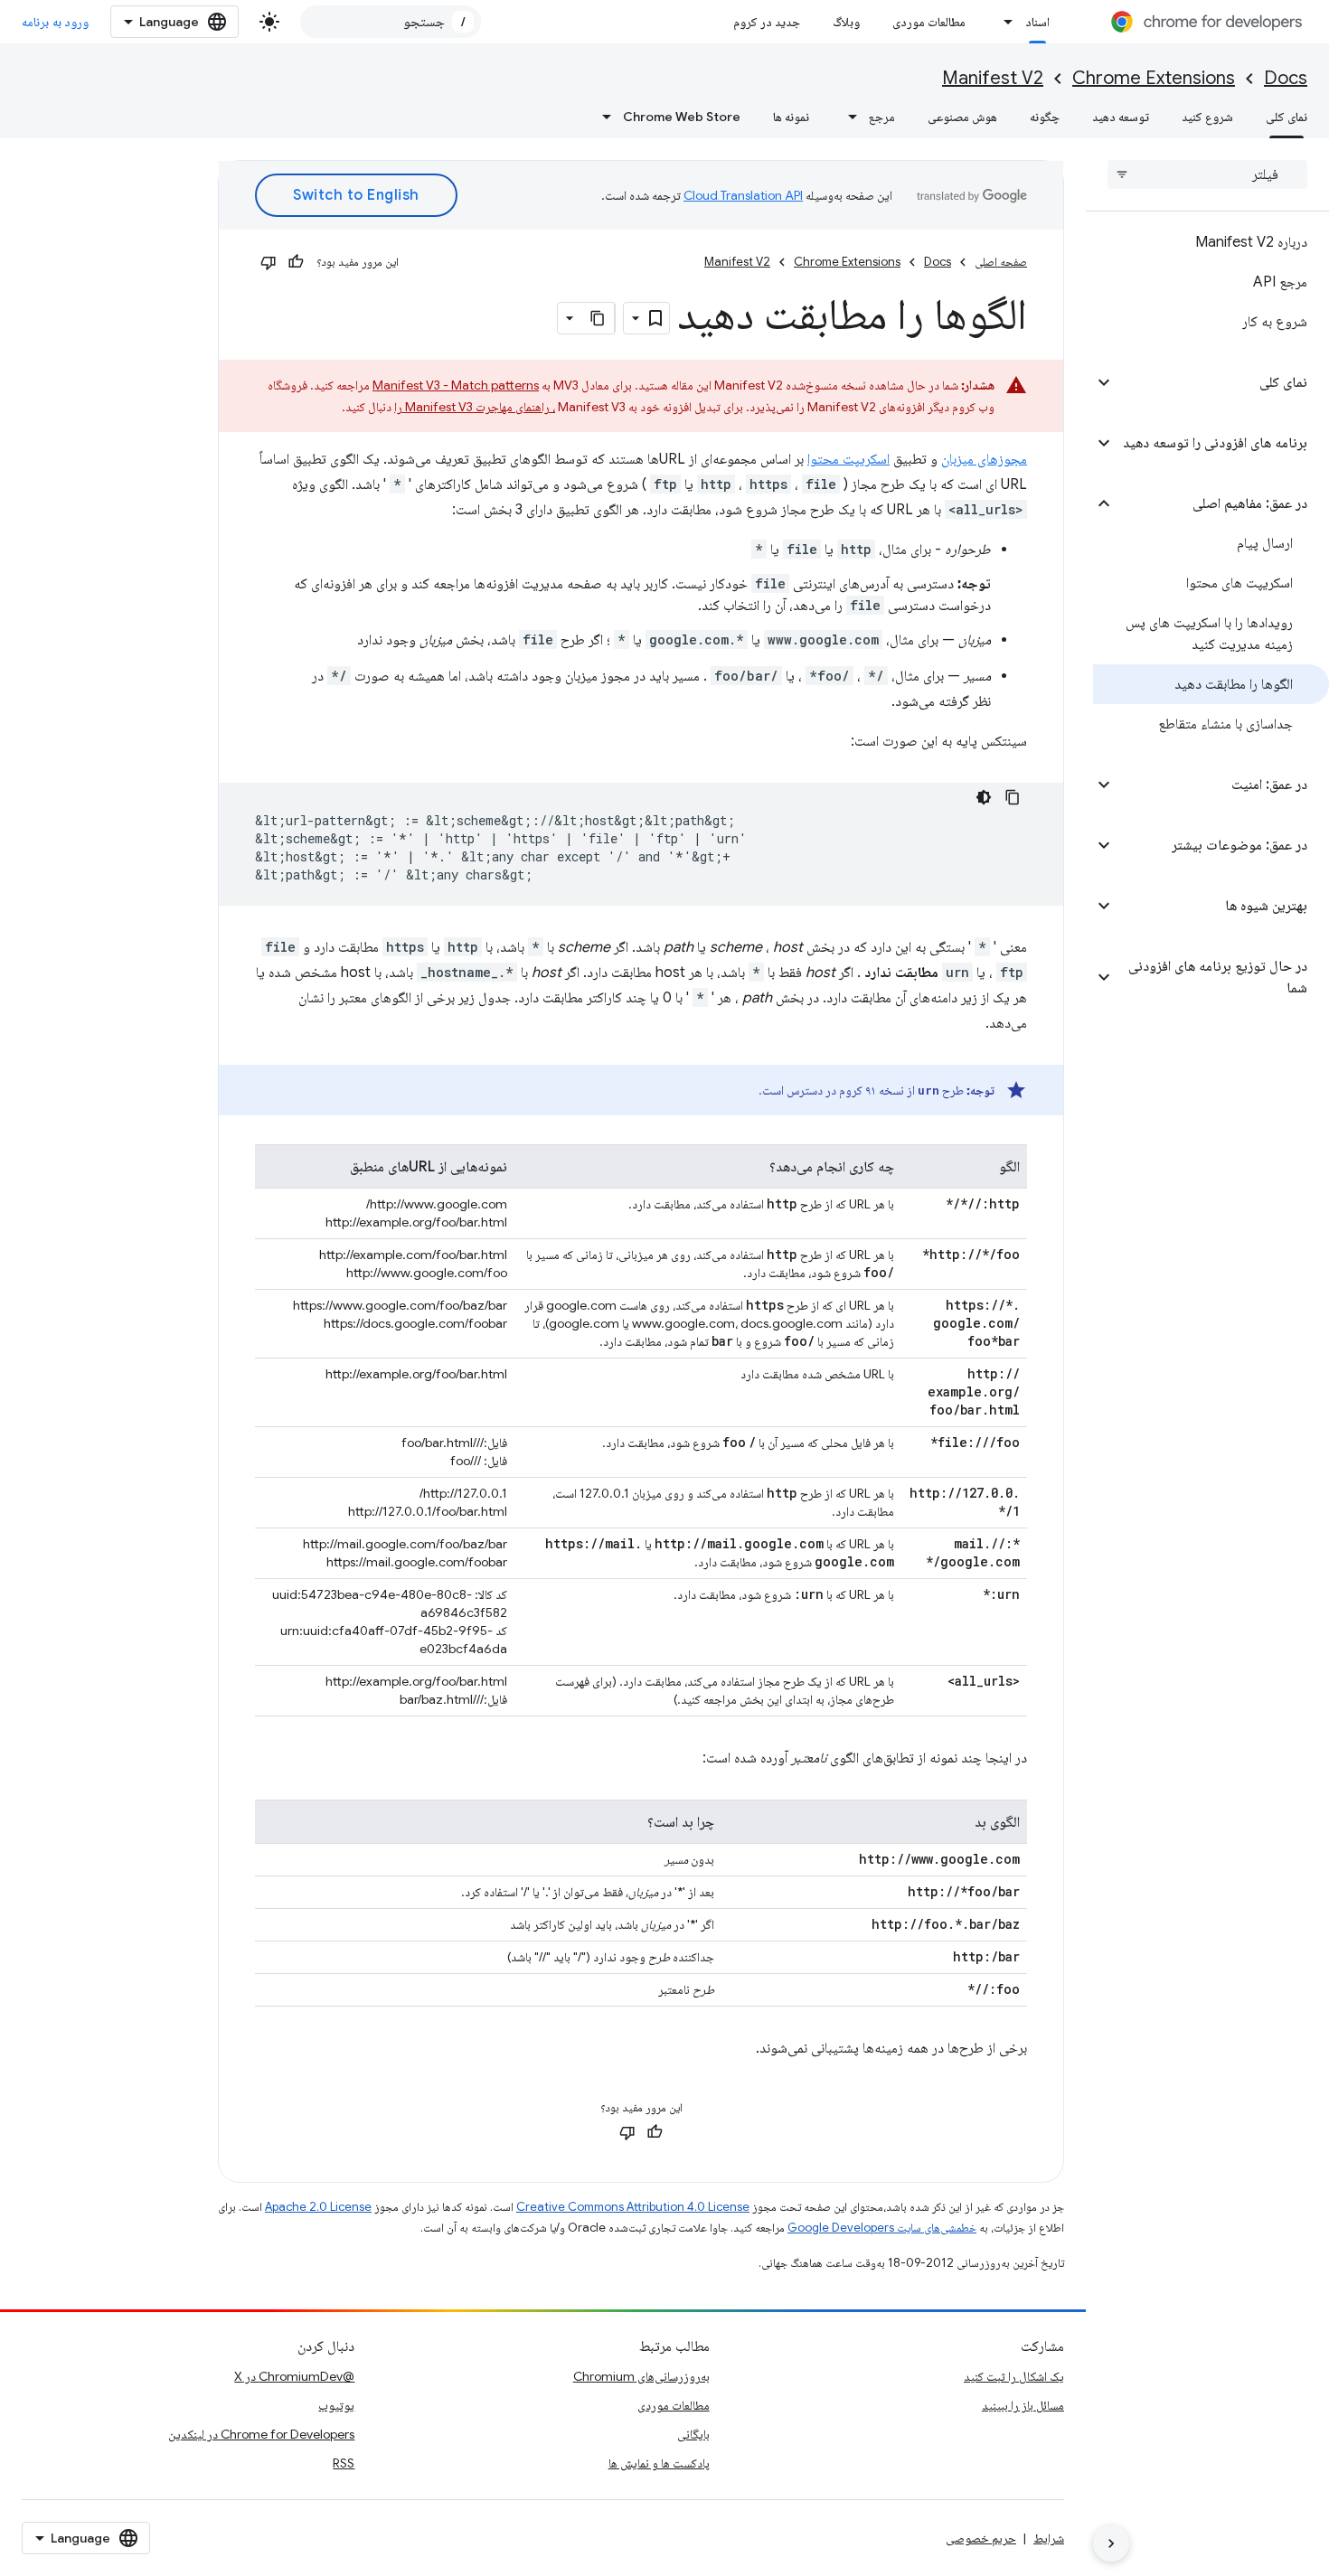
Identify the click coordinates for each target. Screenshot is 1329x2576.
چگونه (1045, 117)
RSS (344, 2463)
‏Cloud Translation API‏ (743, 195)
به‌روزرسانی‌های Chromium (641, 2376)
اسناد (1037, 22)
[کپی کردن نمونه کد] (1013, 797)
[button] (1222, 382)
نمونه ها (791, 117)
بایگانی (693, 2434)
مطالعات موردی (929, 22)
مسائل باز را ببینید (1023, 2405)
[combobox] (391, 22)
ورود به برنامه (55, 22)
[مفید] (296, 262)
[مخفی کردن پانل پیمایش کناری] (1111, 2543)
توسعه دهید (1121, 117)
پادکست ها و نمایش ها (659, 2463)
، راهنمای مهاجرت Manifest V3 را (475, 407)
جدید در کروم (767, 22)
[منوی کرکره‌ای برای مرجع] (847, 117)
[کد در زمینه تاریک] (984, 797)
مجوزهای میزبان (984, 459)
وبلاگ (846, 22)
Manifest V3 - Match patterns (456, 385)
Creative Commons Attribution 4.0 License (633, 2207)
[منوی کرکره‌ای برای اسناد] (1004, 22)
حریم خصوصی (981, 2538)
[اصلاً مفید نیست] (269, 262)
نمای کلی (1287, 117)
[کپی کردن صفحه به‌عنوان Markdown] (599, 318)
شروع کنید (1207, 117)
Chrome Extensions (1154, 78)
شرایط (1049, 2538)
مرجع (882, 117)
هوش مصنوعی (962, 117)
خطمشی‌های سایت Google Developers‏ (882, 2228)
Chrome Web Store (682, 117)
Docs (1286, 78)
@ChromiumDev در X (294, 2376)
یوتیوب (336, 2405)
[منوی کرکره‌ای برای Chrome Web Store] (601, 117)
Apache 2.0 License (318, 2207)
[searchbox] (1207, 174)
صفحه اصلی (1001, 262)
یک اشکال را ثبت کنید (1014, 2376)
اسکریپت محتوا (848, 459)
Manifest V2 (993, 78)
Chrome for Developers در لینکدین (261, 2434)
